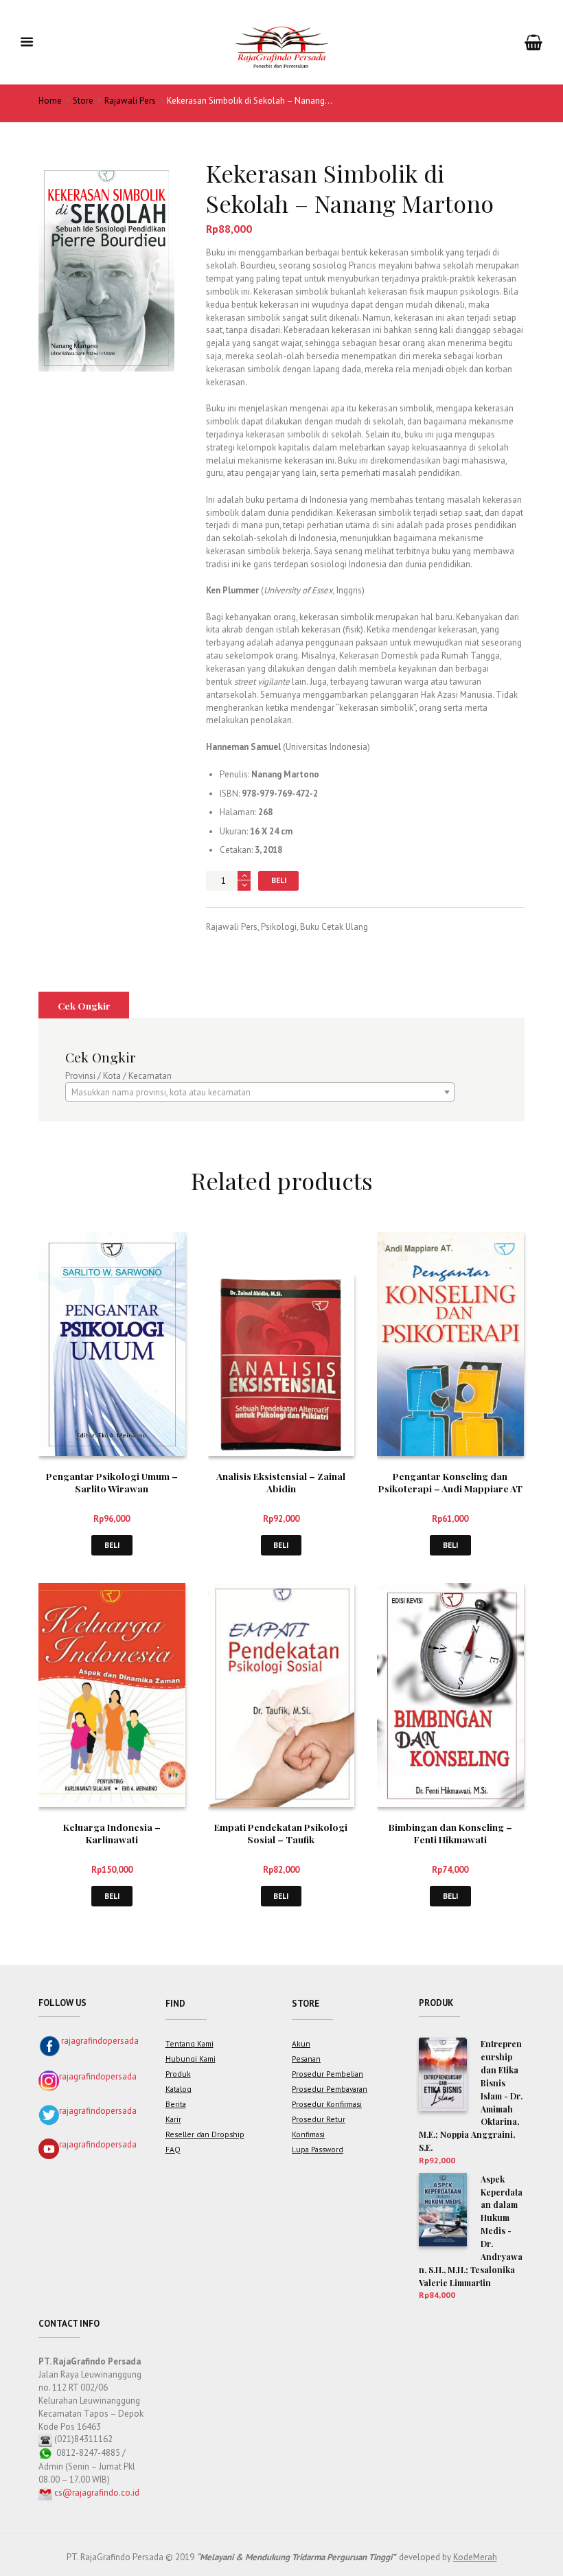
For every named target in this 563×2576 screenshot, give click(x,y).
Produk (178, 2074)
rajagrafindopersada (100, 2041)
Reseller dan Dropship (205, 2134)
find (175, 2004)
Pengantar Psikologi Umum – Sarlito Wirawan (112, 1482)
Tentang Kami (189, 2043)
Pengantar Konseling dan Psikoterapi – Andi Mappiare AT (450, 1482)
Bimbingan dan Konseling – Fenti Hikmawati (450, 1833)
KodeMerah (475, 2557)
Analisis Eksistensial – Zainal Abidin (281, 1482)
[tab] (84, 1005)
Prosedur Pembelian (328, 2074)
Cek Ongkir (84, 1005)
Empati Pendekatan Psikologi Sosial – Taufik (281, 1833)
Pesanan (306, 2059)
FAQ (173, 2149)
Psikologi (279, 927)
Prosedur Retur (319, 2119)
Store (83, 101)
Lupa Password (318, 2149)
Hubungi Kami (191, 2059)
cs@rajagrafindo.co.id (97, 2493)
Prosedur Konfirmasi (327, 2104)
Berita (176, 2104)
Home (50, 101)
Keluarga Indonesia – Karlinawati (112, 1833)
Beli (279, 880)
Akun (301, 2043)
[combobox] (260, 1092)
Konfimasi (308, 2134)
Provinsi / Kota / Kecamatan (118, 1076)
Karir (173, 2119)
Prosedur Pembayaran (330, 2089)
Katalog (179, 2089)
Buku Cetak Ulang (334, 927)
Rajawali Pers (130, 101)
